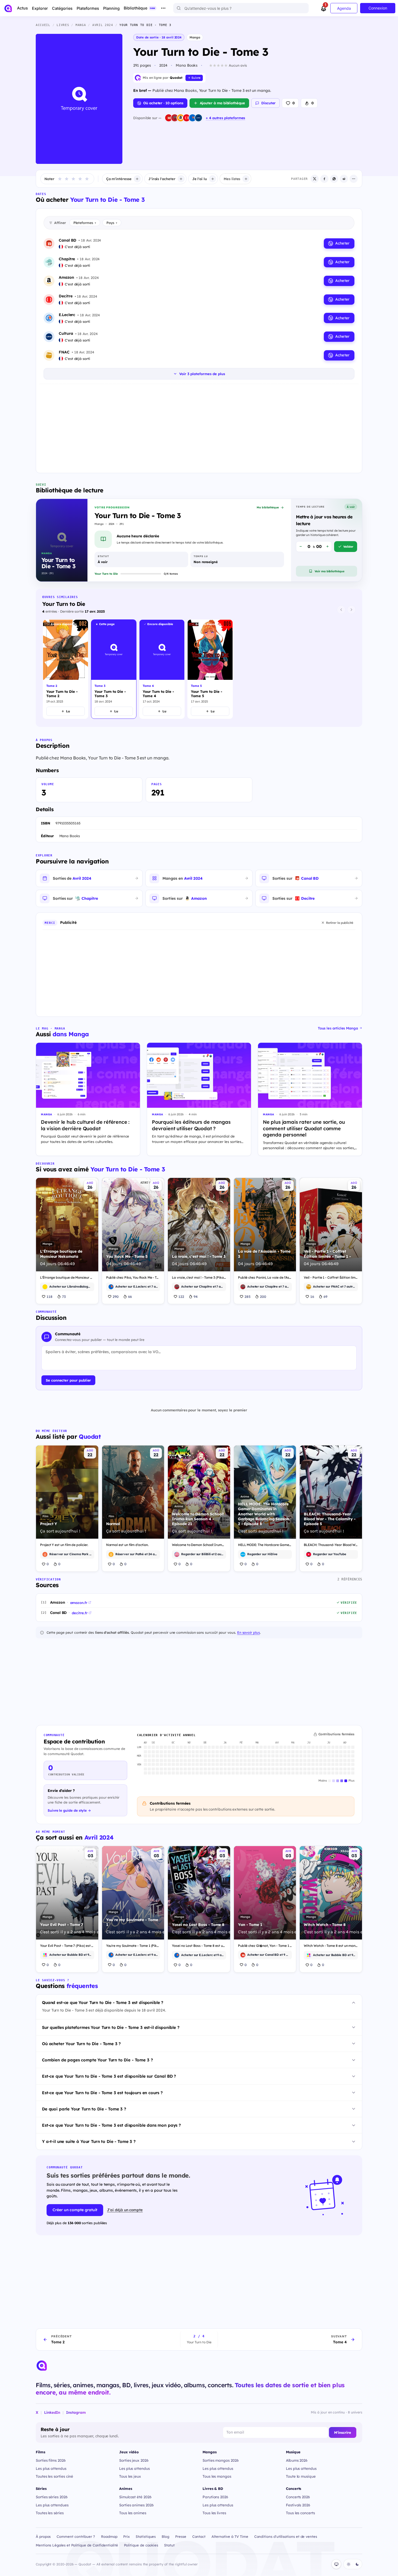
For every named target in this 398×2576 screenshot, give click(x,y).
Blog (165, 2536)
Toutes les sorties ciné (54, 2476)
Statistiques (146, 2536)
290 (116, 1297)
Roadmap (109, 2536)
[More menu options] (163, 8)
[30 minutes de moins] (301, 547)
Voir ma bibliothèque (330, 571)
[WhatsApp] (334, 179)
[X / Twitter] (315, 179)
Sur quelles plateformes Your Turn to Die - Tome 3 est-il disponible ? (111, 2027)
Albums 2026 (297, 2460)
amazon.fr (79, 1603)
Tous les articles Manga (338, 1028)
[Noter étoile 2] (67, 179)
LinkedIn (52, 2412)
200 (263, 1297)
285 (247, 1297)
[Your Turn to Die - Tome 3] (114, 669)
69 (325, 1297)
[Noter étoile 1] (60, 179)
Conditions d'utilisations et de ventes (286, 2536)
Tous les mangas (217, 2476)
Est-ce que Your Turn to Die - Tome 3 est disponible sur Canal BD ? (109, 2076)
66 (130, 1297)
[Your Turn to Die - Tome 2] (66, 669)
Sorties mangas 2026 (221, 2460)
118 (50, 1297)
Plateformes (85, 223)
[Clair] (348, 2564)
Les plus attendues (52, 2505)
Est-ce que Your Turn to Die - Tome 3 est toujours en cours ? (102, 2093)
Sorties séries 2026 (52, 2497)
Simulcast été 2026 (135, 2497)
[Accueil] (8, 8)
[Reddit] (344, 179)
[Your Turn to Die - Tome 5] (210, 669)
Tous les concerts (300, 2513)
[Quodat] (42, 2366)
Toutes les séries (50, 2513)
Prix (126, 2536)
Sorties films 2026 (51, 2460)
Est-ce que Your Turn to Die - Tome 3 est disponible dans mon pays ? (111, 2125)
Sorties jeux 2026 (134, 2460)
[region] (199, 670)
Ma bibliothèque (268, 507)
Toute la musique (301, 2476)
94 (196, 1297)
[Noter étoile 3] (73, 179)
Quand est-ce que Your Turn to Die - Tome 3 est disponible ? (103, 2002)
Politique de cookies (141, 2545)
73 (64, 1297)
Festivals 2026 (298, 2505)
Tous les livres (214, 2513)
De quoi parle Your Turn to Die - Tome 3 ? (84, 2109)
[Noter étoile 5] (87, 179)
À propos (43, 2536)
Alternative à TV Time (230, 2536)
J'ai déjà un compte (125, 2210)
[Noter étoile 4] (80, 179)
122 (181, 1297)
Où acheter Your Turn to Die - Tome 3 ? (81, 2044)
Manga (195, 37)
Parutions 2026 (215, 2497)
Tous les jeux (130, 2476)
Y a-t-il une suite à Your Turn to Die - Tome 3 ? (89, 2141)
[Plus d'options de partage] (354, 179)
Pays (112, 223)
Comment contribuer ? (76, 2536)
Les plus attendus (51, 2468)
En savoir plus (249, 1632)
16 (312, 1297)
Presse (181, 2536)
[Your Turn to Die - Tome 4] (162, 669)
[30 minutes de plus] (327, 547)
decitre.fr (79, 1613)
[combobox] (241, 8)
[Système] (336, 2564)
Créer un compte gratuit (75, 2210)
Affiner (60, 223)
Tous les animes (133, 2513)
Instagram (76, 2412)
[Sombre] (357, 2564)
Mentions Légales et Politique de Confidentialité (77, 2545)
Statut (169, 2545)
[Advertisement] (199, 427)
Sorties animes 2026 (136, 2505)
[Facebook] (324, 179)
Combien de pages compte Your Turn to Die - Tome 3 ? (97, 2060)
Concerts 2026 (298, 2497)
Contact (199, 2536)
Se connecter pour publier (68, 1380)
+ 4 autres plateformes (225, 118)
